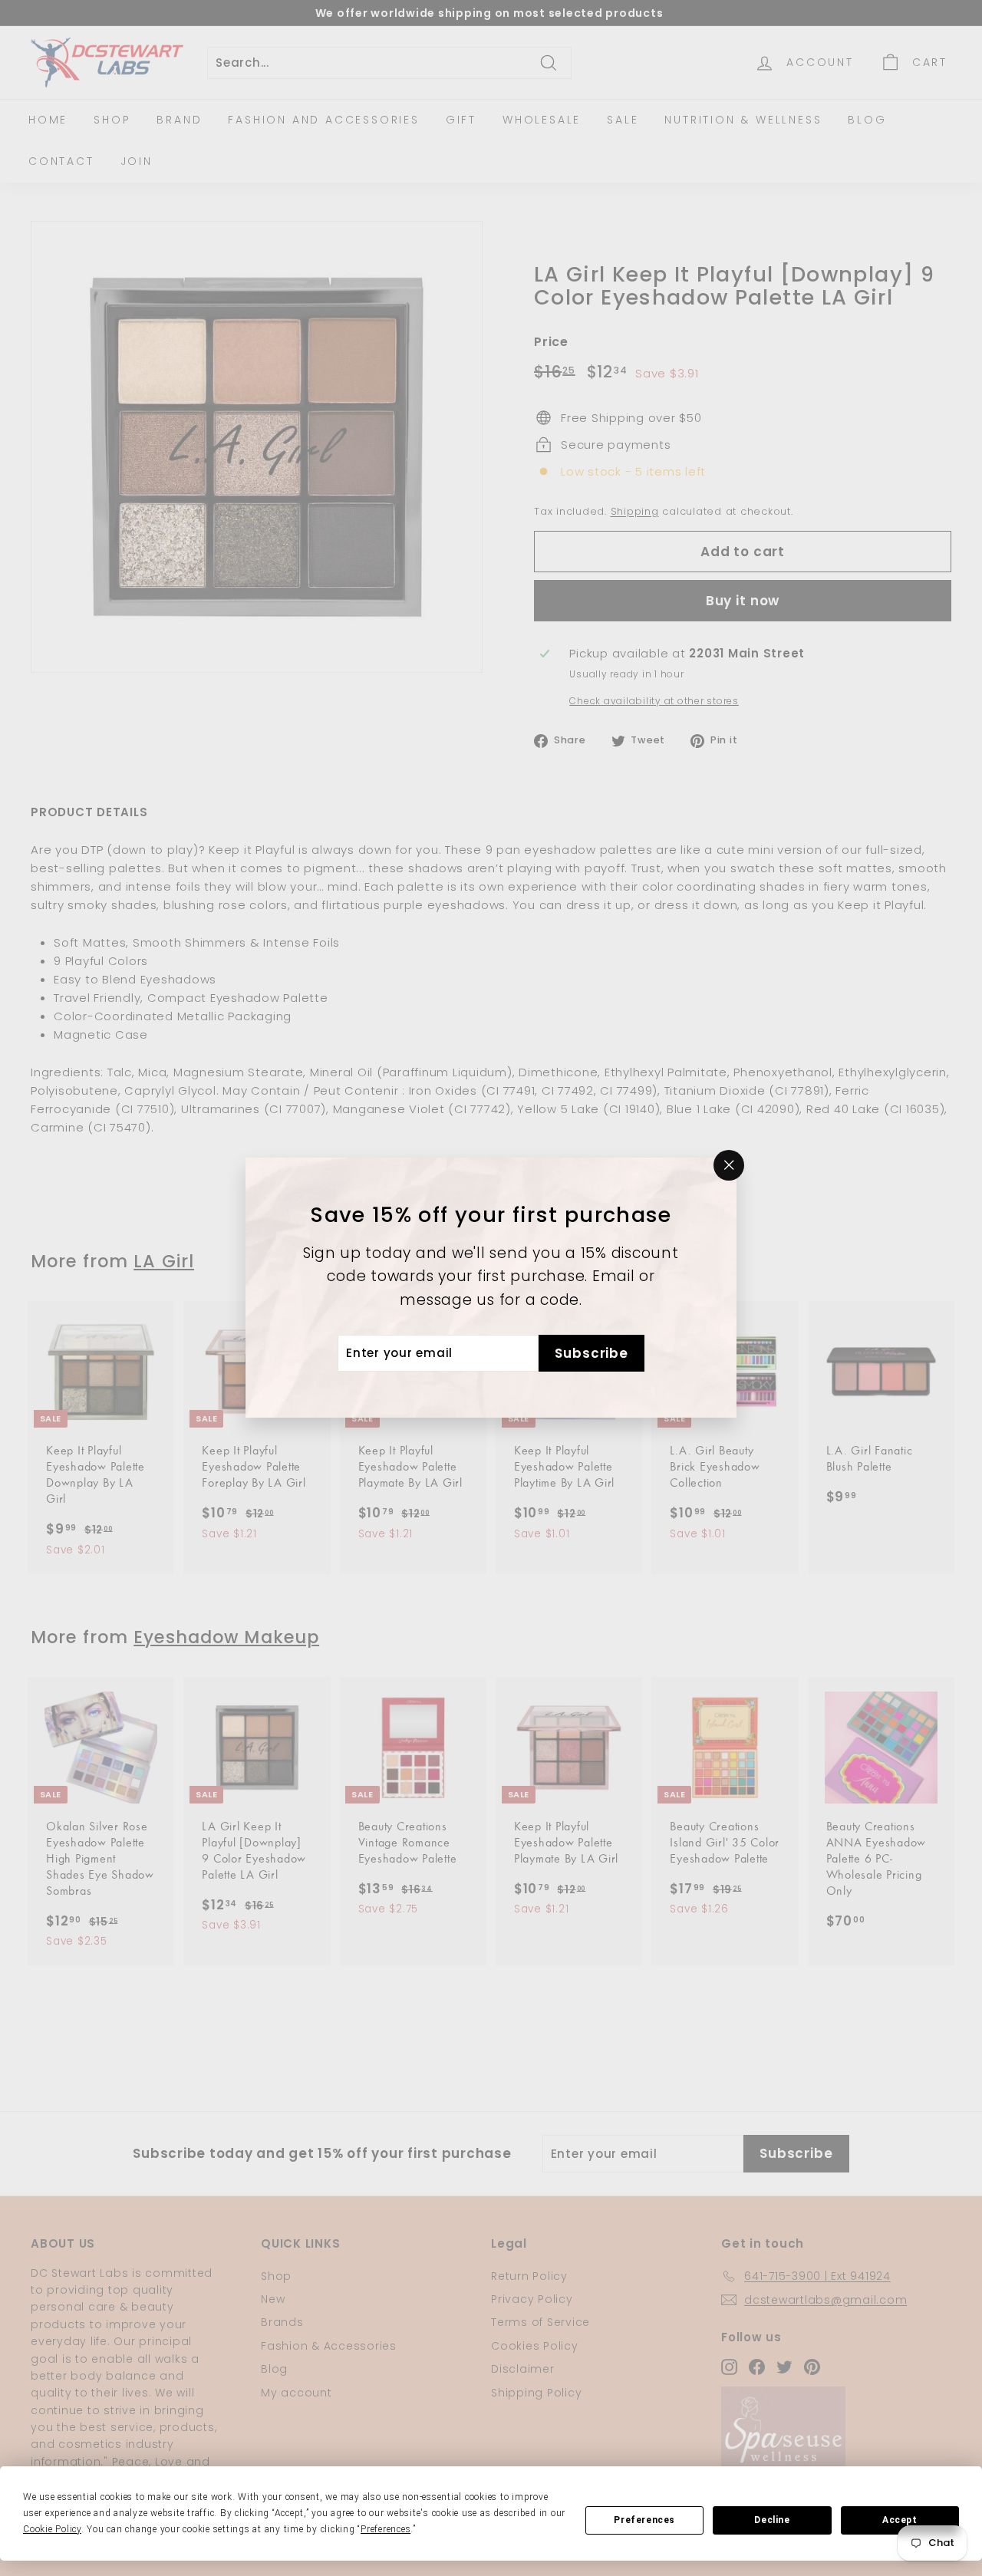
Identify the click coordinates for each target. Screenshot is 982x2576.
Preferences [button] (386, 2529)
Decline (772, 2520)
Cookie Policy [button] (52, 2529)
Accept (900, 2520)
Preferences (644, 2520)
